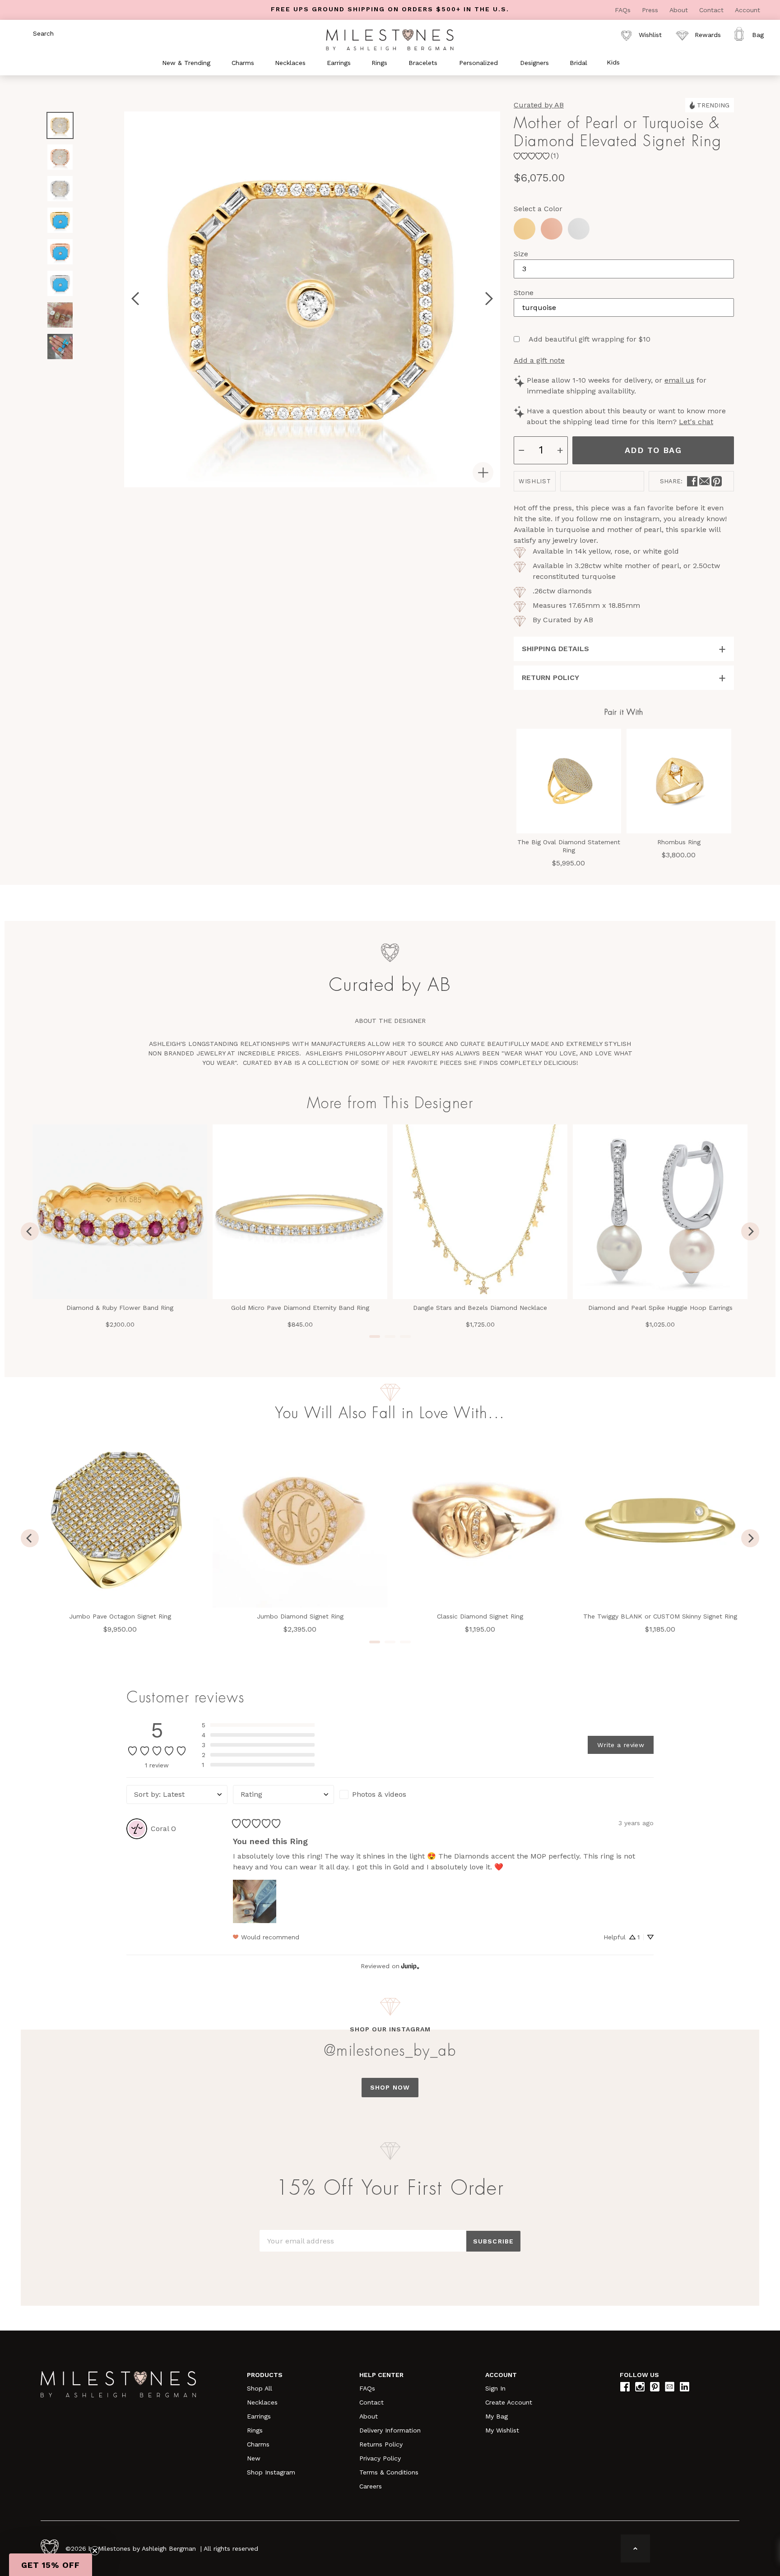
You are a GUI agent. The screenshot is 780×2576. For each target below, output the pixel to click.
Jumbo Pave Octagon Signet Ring (120, 1616)
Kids (613, 62)
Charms (258, 2444)
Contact (713, 10)
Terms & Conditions (389, 2472)
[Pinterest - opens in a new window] (717, 481)
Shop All (260, 2388)
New (254, 2458)
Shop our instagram (390, 2029)
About (680, 10)
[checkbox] (390, 1794)
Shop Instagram (271, 2472)
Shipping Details (555, 649)
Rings (255, 2430)
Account (747, 10)
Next (60, 373)
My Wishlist (502, 2430)
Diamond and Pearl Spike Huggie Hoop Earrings (660, 1308)
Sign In (495, 2388)
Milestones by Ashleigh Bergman (147, 2548)
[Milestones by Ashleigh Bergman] (390, 39)
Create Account (509, 2402)
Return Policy (550, 678)
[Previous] (30, 1231)
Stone (524, 293)
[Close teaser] (95, 2551)
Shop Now (390, 2087)
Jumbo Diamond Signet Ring (300, 1616)
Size (521, 254)
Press (651, 10)
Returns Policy (381, 2444)
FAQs (624, 10)
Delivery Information (390, 2430)
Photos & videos (379, 1794)
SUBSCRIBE (493, 2241)
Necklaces (262, 2402)
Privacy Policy (380, 2458)
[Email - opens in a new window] (704, 481)
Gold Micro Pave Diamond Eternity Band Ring (300, 1308)
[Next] (750, 1231)
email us (679, 380)
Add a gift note (539, 360)
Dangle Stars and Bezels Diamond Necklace (480, 1308)
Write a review (621, 1745)
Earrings (259, 2416)
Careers (371, 2486)
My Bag (497, 2416)
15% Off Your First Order (390, 2188)
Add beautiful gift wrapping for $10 (590, 339)
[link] (536, 156)
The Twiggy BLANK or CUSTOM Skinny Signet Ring (660, 1616)
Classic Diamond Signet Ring (480, 1616)
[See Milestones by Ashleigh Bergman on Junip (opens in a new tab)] (410, 1966)
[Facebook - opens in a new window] (692, 481)
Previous (60, 102)
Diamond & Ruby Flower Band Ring (120, 1308)
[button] (258, 1725)
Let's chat (696, 422)
